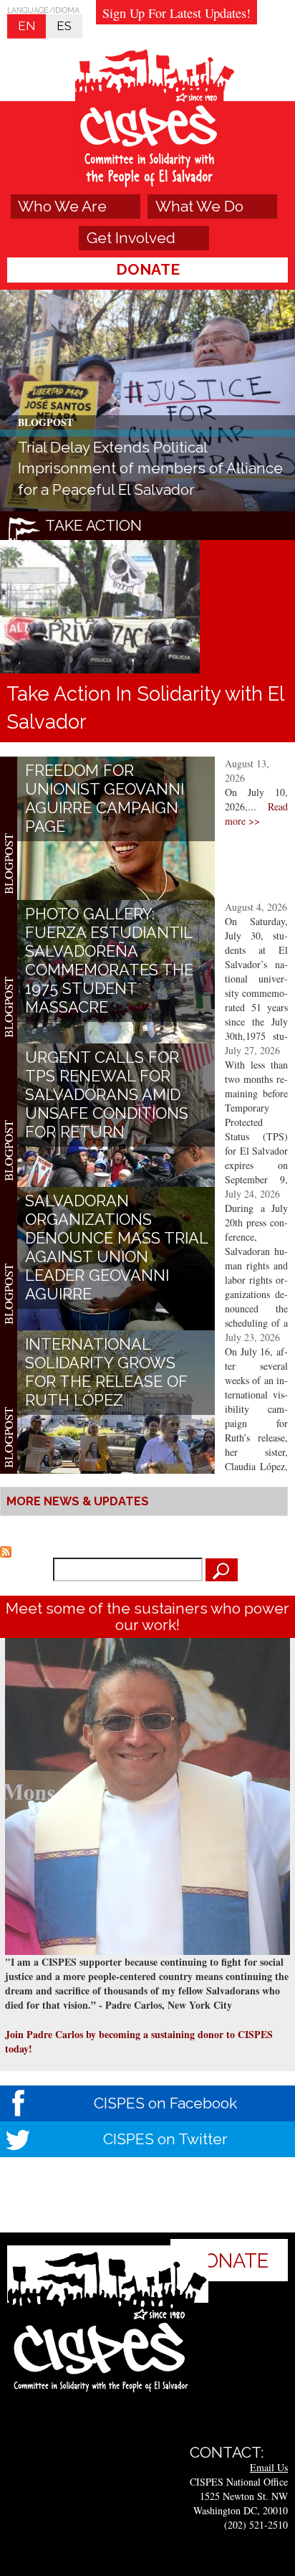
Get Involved (131, 238)
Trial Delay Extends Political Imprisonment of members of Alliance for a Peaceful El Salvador (150, 468)
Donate (148, 269)
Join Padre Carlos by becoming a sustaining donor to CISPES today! (139, 2041)
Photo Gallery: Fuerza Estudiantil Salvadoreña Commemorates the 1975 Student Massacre (109, 960)
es (64, 26)
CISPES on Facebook (165, 2103)
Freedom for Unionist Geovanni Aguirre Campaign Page (105, 798)
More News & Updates (78, 1501)
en (26, 26)
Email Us (269, 2467)
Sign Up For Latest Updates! (176, 13)
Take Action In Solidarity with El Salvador (145, 707)
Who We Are (62, 206)
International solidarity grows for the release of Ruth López (106, 1372)
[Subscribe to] (6, 1550)
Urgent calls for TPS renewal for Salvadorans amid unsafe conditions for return (107, 1094)
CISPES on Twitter (165, 2139)
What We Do (199, 206)
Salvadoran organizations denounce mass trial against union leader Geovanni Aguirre (116, 1247)
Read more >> (256, 814)
